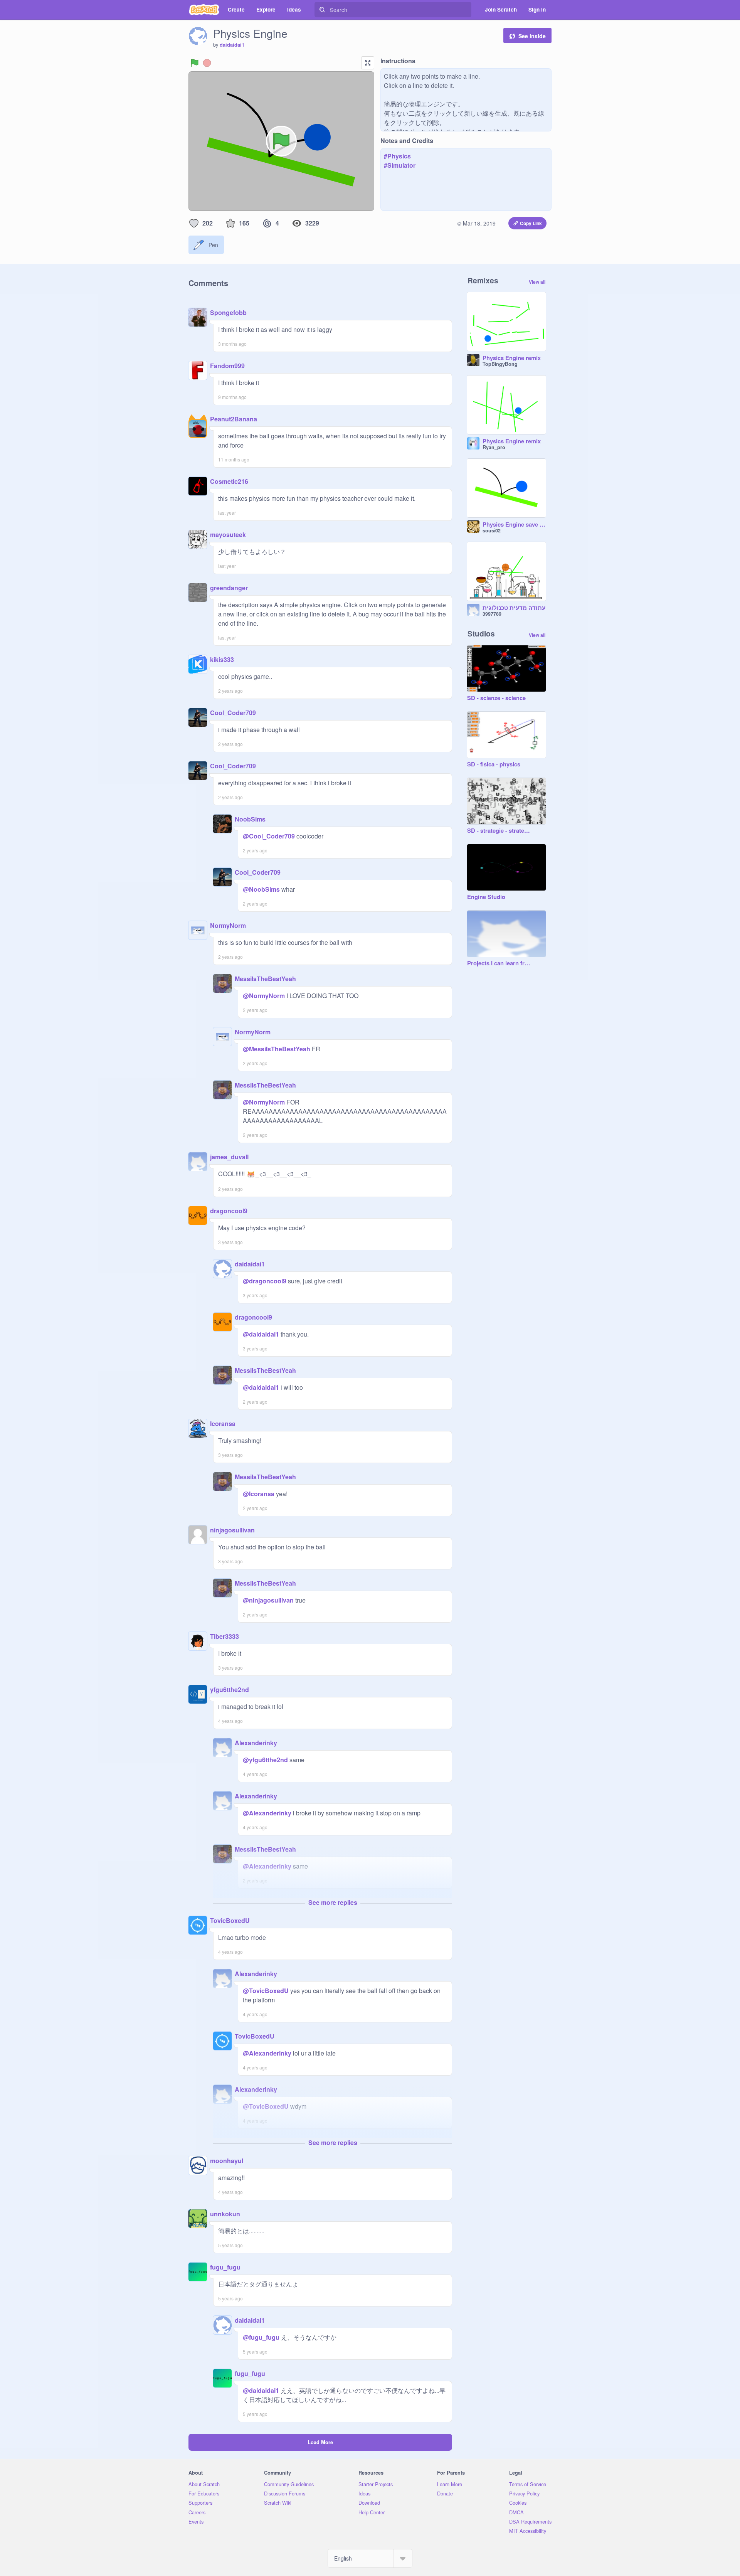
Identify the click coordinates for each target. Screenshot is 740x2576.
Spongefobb (228, 312)
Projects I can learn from (499, 963)
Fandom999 (227, 366)
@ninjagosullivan (268, 1600)
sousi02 (492, 530)
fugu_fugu (225, 2267)
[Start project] (195, 63)
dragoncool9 (229, 1211)
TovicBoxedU (230, 1920)
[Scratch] (204, 10)
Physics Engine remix (512, 358)
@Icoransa (259, 1494)
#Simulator (400, 165)
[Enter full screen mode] (368, 63)
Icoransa (223, 1424)
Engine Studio (486, 897)
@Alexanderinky (267, 1813)
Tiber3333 (225, 1636)
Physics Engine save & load (514, 525)
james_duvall (229, 1157)
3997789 (492, 614)
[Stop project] (207, 63)
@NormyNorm (264, 996)
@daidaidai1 (261, 1334)
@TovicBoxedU (266, 1991)
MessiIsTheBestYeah (265, 979)
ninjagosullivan (232, 1530)
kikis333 (222, 659)
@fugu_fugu (261, 2337)
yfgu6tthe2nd (230, 1690)
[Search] (322, 10)
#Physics (397, 156)
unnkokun (225, 2214)
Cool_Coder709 (233, 713)
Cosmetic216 (229, 481)
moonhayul (227, 2161)
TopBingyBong (500, 364)
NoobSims (250, 819)
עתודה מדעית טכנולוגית (514, 608)
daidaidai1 (232, 45)
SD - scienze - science (496, 698)
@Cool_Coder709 (269, 836)
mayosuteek (228, 535)
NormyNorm (228, 925)
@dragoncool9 (265, 1281)
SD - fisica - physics (494, 764)
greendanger (229, 588)
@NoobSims (261, 889)
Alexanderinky (256, 1743)
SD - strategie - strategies (499, 831)
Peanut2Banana (234, 419)
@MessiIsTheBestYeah (277, 1049)
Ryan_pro (494, 447)
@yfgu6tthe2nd (265, 1760)
